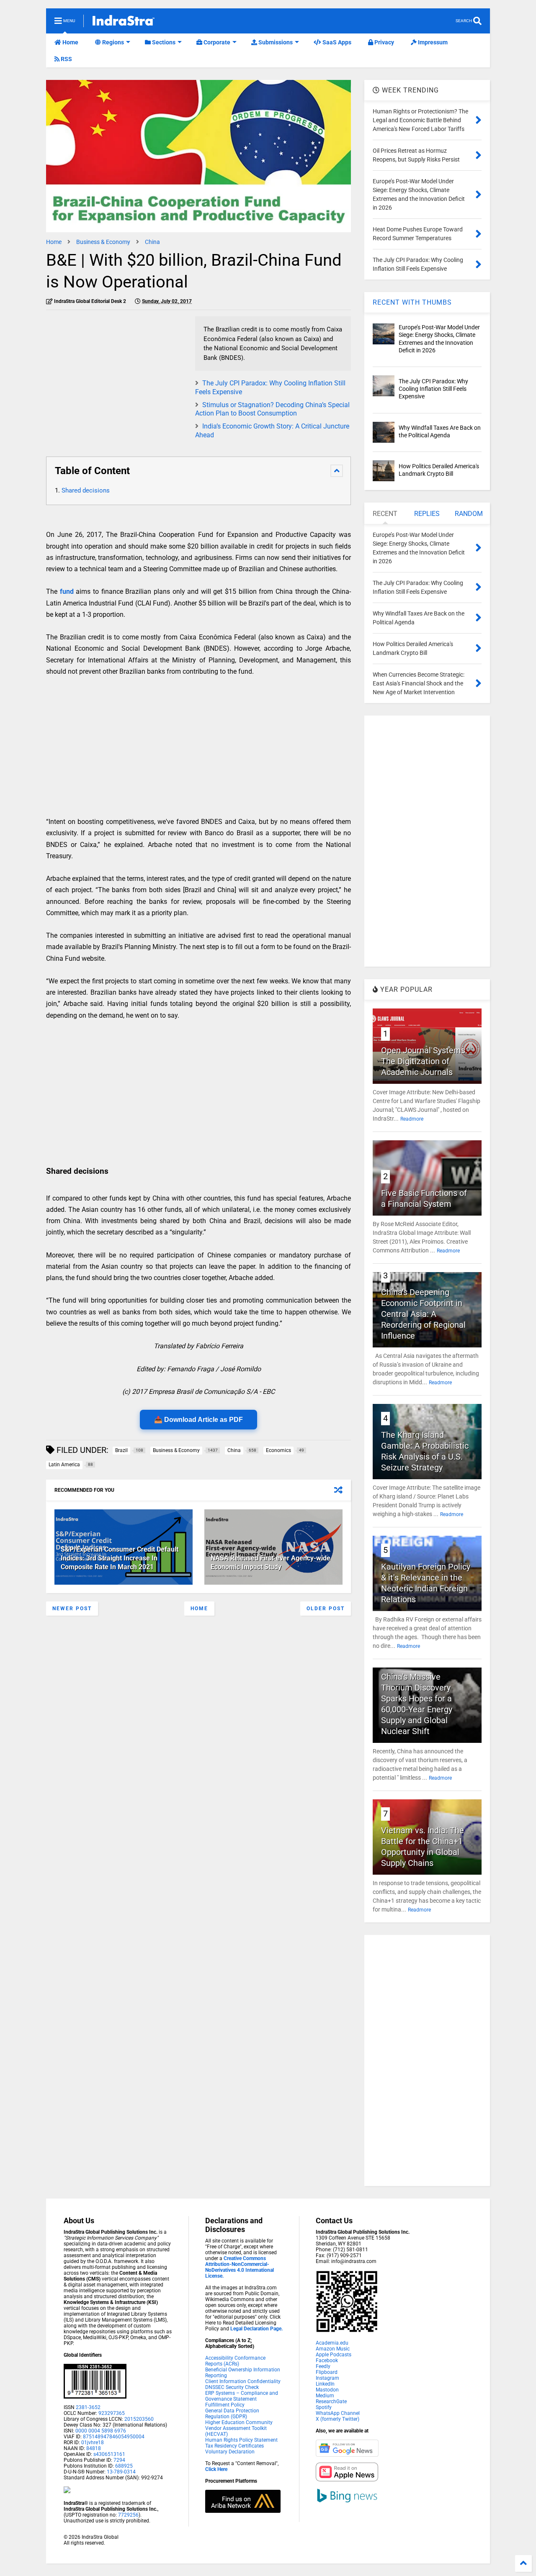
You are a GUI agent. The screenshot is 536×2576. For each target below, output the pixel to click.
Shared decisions (86, 490)
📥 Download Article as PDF (198, 1420)
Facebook (327, 2360)
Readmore (412, 1119)
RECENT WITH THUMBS (412, 302)
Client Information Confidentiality (243, 2381)
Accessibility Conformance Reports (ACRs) (235, 2361)
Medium (325, 2396)
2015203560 (139, 2419)
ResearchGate (331, 2402)
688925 (123, 2466)
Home (70, 42)
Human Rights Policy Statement (241, 2440)
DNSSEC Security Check (232, 2387)
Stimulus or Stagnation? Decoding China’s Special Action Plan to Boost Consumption (272, 409)
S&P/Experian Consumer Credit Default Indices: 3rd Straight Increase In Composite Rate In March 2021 (120, 1558)
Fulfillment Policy (225, 2405)
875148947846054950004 (114, 2437)
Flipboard (327, 2372)
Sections (163, 42)
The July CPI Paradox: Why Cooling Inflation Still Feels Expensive (433, 389)
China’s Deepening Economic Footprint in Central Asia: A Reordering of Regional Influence (423, 1314)
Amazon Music (333, 2349)
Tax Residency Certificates (234, 2446)
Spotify (324, 2407)
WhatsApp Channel (338, 2413)
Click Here (216, 2469)
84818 (94, 2448)
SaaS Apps (336, 42)
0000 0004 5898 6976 (101, 2431)
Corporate (216, 42)
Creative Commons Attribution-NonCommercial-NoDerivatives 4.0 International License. (240, 2267)
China (152, 242)
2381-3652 (88, 2407)
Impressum (432, 42)
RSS (66, 59)
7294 (119, 2460)
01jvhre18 (93, 2443)
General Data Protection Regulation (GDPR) (232, 2414)
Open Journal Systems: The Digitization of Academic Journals (424, 1061)
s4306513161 (109, 2454)
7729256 (128, 2515)
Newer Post (72, 1609)
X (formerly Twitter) (338, 2419)
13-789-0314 (121, 2472)
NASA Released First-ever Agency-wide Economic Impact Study (271, 1563)
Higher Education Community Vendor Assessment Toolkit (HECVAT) (239, 2428)
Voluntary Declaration (230, 2452)
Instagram (327, 2378)
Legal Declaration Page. (256, 2329)
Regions (112, 42)
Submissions (275, 42)
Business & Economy (103, 242)
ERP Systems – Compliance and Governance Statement (242, 2396)
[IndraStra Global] (124, 22)
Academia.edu (332, 2343)
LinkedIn (325, 2384)
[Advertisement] (116, 375)
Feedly (323, 2366)
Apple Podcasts (334, 2355)
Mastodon (327, 2390)
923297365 (112, 2413)
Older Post (326, 1609)
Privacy (384, 42)
